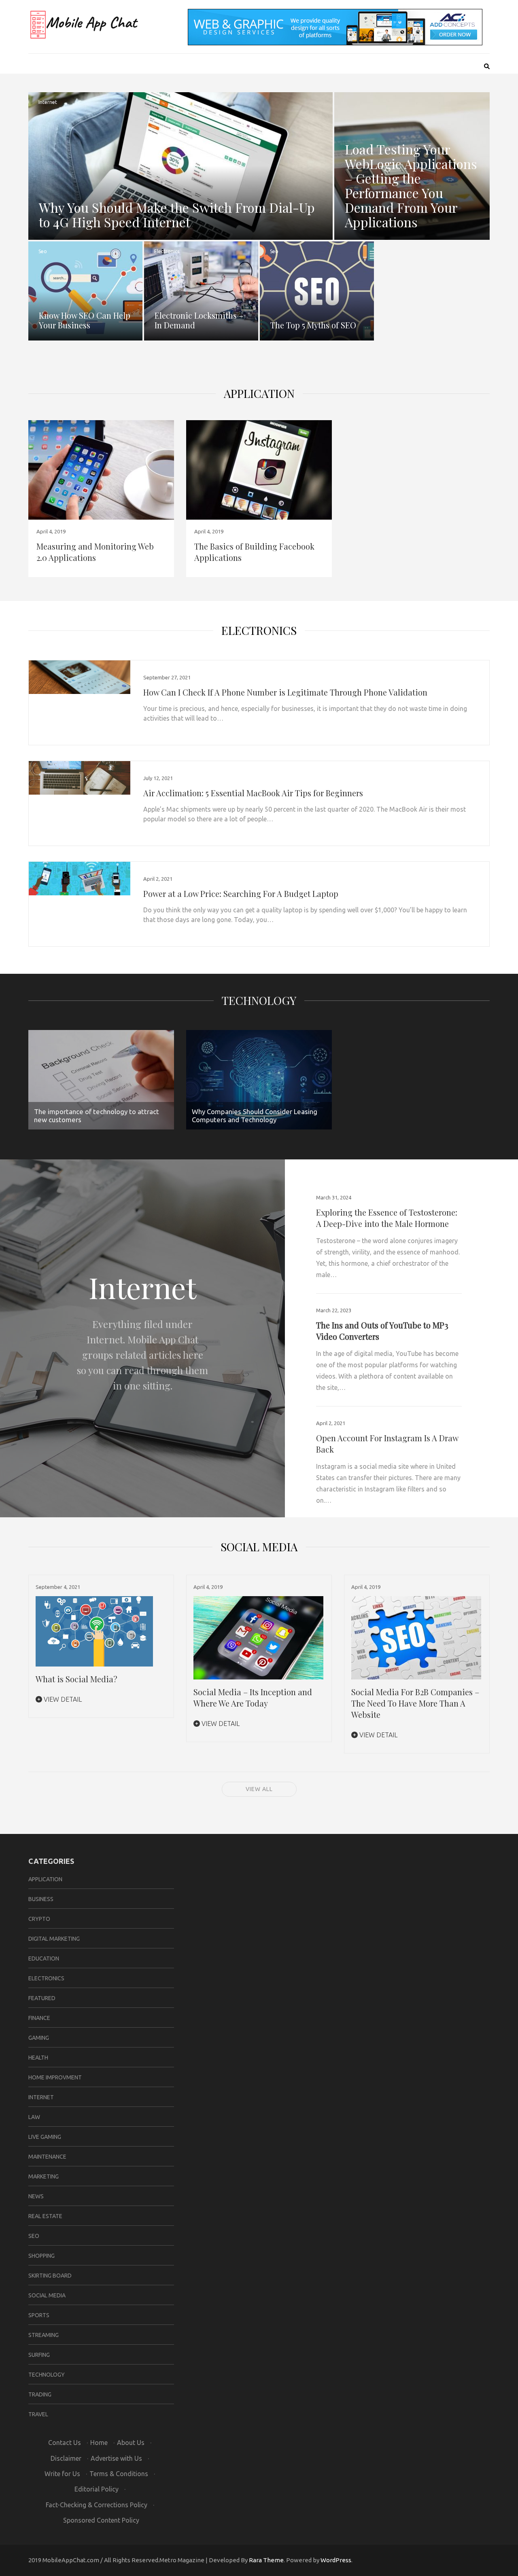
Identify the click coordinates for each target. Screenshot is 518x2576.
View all (259, 1789)
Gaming (39, 2038)
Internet (48, 102)
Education (44, 1958)
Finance (39, 2018)
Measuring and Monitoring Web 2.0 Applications (95, 552)
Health (38, 2058)
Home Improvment (55, 2077)
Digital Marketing (54, 1939)
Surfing (39, 2355)
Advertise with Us (116, 2458)
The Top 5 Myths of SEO (313, 325)
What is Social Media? (76, 1679)
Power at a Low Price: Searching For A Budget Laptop (241, 894)
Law (34, 2117)
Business (41, 1899)
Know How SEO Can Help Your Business (85, 320)
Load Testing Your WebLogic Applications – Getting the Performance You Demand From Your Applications (411, 185)
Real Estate (45, 2216)
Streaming (44, 2335)
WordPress (336, 2560)
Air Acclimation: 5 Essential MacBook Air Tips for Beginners (253, 793)
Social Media (47, 2295)
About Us (131, 2443)
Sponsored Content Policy (101, 2520)
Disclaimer (66, 2458)
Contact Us (65, 2443)
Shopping (41, 2256)
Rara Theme (266, 2560)
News (36, 2196)
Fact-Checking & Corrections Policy (97, 2505)
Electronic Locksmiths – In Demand (199, 320)
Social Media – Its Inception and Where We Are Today (253, 1697)
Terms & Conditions (119, 2474)
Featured (42, 1998)
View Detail (62, 1699)
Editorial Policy (97, 2489)
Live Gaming (45, 2137)
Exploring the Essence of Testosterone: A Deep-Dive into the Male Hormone (387, 1218)
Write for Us (62, 2474)
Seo (43, 251)
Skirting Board (50, 2276)
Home (99, 2443)
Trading (40, 2394)
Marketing (44, 2176)
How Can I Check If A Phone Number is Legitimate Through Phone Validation (285, 692)
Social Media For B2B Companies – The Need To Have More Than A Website (415, 1703)
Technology (259, 1000)
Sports (39, 2315)
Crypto (39, 1919)
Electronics (167, 251)
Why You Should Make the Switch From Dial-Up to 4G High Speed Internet (177, 215)
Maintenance (47, 2157)
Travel (38, 2414)
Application (259, 393)
